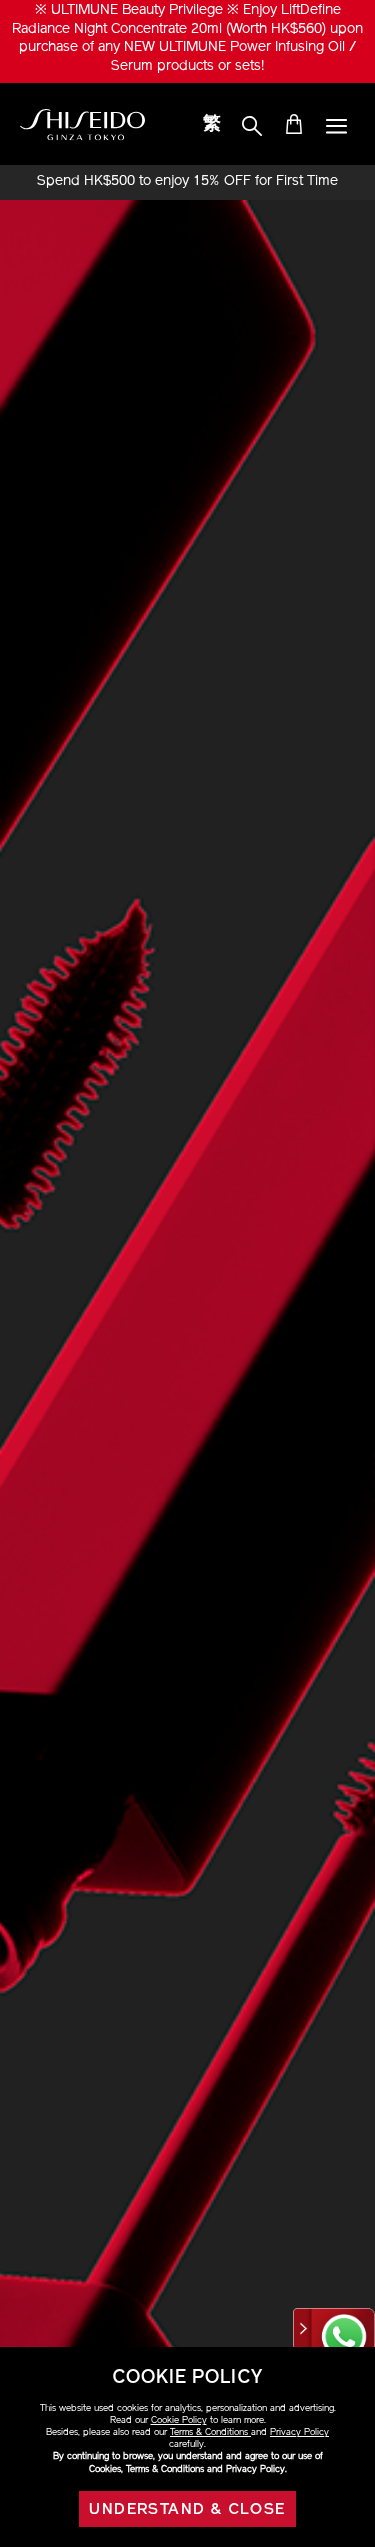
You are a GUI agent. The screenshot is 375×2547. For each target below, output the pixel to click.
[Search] (252, 127)
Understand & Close (187, 2510)
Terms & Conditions (210, 2432)
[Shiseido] (82, 125)
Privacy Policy (299, 2432)
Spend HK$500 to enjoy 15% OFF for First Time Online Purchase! (187, 182)
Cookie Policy (179, 2420)
